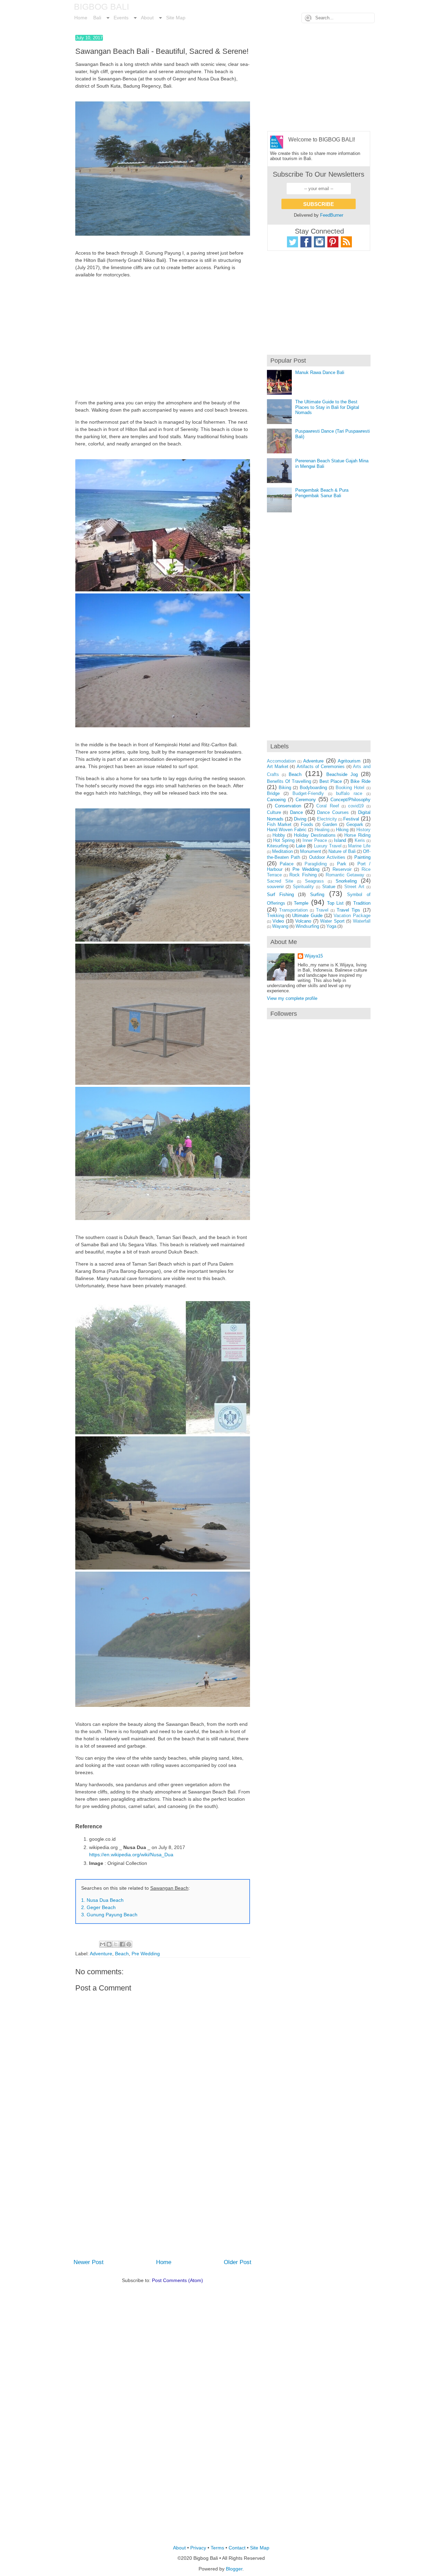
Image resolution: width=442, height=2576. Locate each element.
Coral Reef (328, 806)
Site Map (260, 2548)
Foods (307, 824)
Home (164, 2262)
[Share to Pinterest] (129, 1944)
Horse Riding (357, 835)
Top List (335, 903)
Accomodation (281, 761)
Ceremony (306, 800)
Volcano (303, 921)
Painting (362, 857)
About (179, 2548)
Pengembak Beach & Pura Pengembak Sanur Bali (322, 493)
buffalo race (349, 793)
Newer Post (89, 2262)
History (363, 830)
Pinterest (333, 242)
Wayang (280, 926)
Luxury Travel (328, 846)
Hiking (342, 830)
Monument (311, 851)
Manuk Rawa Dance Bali (320, 372)
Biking (285, 788)
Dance (296, 812)
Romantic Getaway (345, 875)
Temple (301, 903)
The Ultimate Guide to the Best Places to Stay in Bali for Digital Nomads (327, 407)
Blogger (234, 2569)
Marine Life (359, 846)
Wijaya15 (314, 956)
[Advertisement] (163, 339)
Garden (330, 824)
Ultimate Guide (307, 916)
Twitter (292, 242)
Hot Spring (284, 840)
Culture (274, 812)
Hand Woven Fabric (287, 830)
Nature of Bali (342, 851)
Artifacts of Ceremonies (321, 766)
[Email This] (103, 1944)
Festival (351, 819)
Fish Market (279, 824)
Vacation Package (352, 916)
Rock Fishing (303, 875)
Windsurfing (307, 926)
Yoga (331, 926)
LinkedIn (346, 242)
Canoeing (276, 800)
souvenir (275, 887)
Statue (329, 887)
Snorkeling (346, 881)
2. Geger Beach (98, 1907)
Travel (322, 910)
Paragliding (316, 864)
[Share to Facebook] (122, 1944)
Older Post (238, 2262)
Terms (217, 2548)
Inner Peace (315, 840)
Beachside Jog (342, 774)
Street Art (354, 887)
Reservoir (342, 869)
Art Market (278, 766)
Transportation (293, 910)
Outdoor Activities (327, 857)
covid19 (356, 806)
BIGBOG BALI (102, 7)
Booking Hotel (350, 788)
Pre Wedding (146, 1954)
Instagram (319, 242)
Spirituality (303, 887)
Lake (301, 846)
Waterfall (362, 921)
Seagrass (314, 881)
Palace (287, 864)
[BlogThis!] (109, 1944)
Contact (237, 2548)
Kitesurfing (278, 846)
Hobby (279, 835)
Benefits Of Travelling (289, 781)
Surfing (317, 894)
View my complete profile (292, 998)
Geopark (355, 824)
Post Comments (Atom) (177, 2280)
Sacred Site (280, 881)
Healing (322, 830)
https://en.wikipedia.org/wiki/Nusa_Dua (131, 1855)
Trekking (276, 916)
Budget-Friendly (308, 793)
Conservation (288, 806)
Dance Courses (333, 812)
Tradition (362, 903)
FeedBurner (332, 215)
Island (340, 840)
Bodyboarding (313, 788)
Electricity (327, 819)
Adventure (101, 1954)
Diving (300, 819)
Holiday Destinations (315, 835)
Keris (360, 840)
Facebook (306, 242)
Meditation (282, 851)
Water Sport (332, 921)
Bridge (273, 793)
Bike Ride (360, 781)
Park (342, 864)
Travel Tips (348, 910)
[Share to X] (116, 1944)
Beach (122, 1954)
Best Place (331, 781)
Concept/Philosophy (350, 800)
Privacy (198, 2548)
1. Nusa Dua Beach (102, 1900)
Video (278, 921)
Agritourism (349, 761)
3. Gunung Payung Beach (109, 1915)
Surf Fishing (280, 894)
